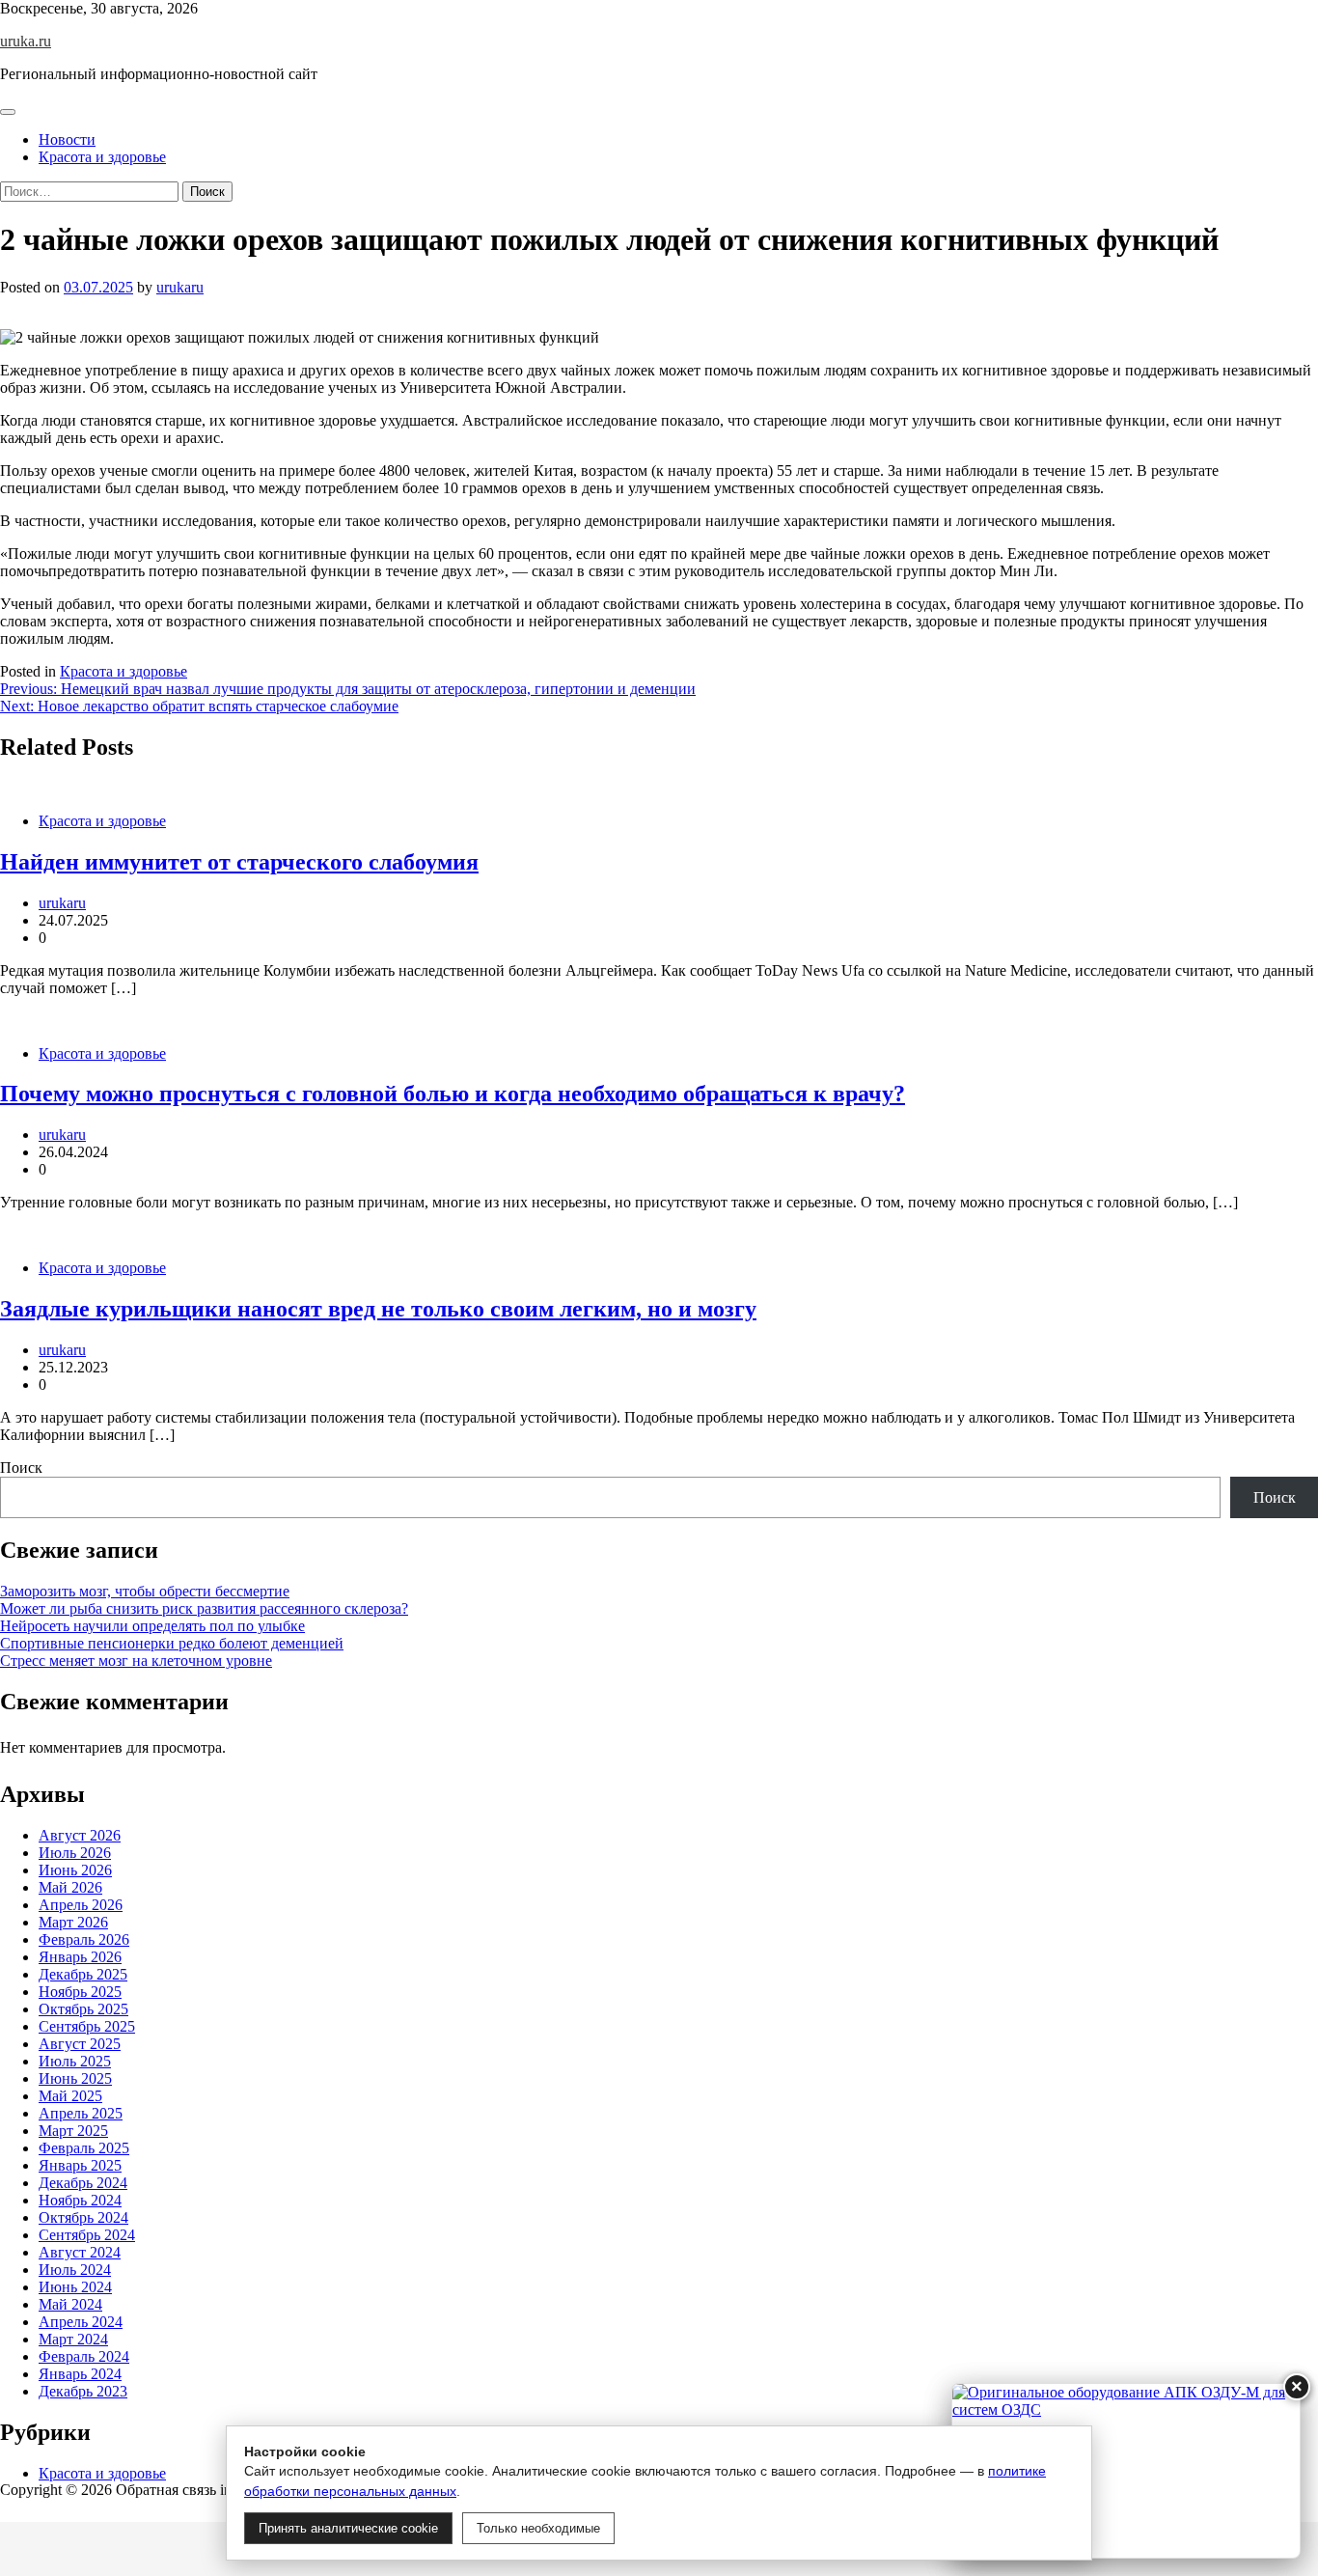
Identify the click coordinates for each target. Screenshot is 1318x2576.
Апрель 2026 (81, 1905)
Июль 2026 (75, 1853)
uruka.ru (26, 41)
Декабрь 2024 (83, 2183)
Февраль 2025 (84, 2148)
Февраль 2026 (84, 1939)
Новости (67, 139)
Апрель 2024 (81, 2322)
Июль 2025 (75, 2061)
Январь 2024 (80, 2374)
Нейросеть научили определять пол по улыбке (152, 1626)
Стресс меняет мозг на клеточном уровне (136, 1661)
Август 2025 (80, 2044)
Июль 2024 (75, 2270)
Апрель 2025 (81, 2113)
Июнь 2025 (75, 2078)
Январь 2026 (80, 1957)
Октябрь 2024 (83, 2217)
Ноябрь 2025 (80, 1992)
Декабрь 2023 (83, 2391)
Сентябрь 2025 (87, 2026)
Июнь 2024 (75, 2287)
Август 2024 (80, 2252)
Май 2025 (70, 2096)
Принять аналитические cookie (348, 2528)
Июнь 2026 (75, 1870)
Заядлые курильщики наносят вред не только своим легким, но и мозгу (378, 1309)
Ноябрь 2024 (80, 2200)
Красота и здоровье (102, 157)
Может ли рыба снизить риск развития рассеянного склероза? (204, 1608)
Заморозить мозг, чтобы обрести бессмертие (145, 1591)
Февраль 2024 (84, 2356)
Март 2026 (73, 1922)
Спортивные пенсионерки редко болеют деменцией (172, 1643)
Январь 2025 (80, 2165)
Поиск (21, 1468)
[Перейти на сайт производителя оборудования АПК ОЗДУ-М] (1126, 2471)
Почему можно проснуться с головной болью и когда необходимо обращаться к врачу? (453, 1094)
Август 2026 (80, 1835)
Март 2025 (73, 2131)
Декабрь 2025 (83, 1974)
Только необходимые (538, 2528)
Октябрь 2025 (83, 2009)
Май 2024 (70, 2304)
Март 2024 (73, 2339)
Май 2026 (70, 1887)
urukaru (180, 287)
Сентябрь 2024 (87, 2235)
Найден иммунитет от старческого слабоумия (239, 862)
